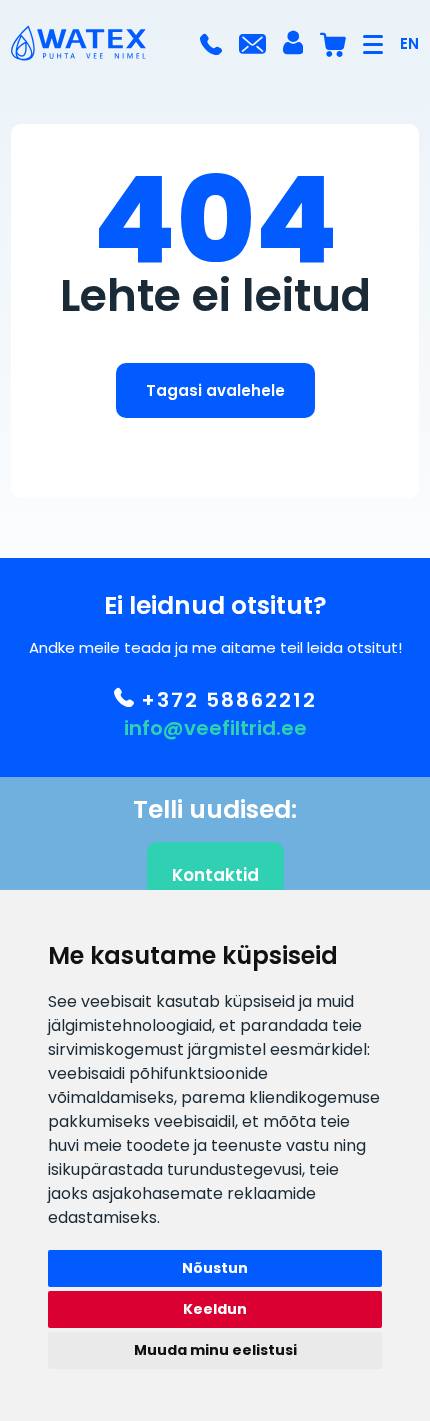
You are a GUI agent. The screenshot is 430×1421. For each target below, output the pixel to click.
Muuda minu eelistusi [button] (215, 1350)
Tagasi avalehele (215, 390)
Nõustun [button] (215, 1268)
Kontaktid (215, 875)
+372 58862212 (225, 700)
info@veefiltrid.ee (215, 728)
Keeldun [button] (215, 1309)
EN (409, 43)
